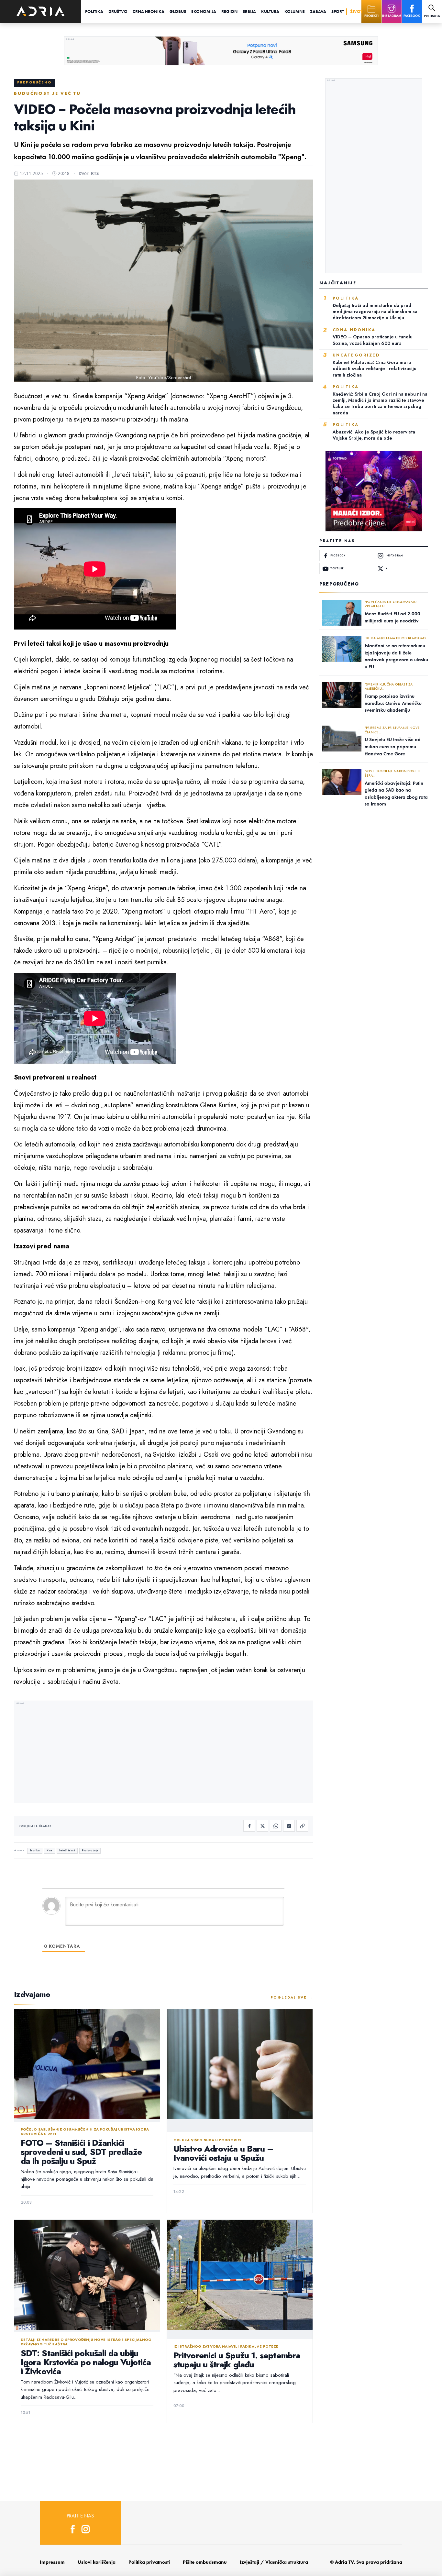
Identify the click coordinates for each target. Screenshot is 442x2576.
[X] (262, 1826)
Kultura (270, 11)
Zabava (318, 11)
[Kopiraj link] (302, 1826)
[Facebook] (249, 1826)
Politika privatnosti (149, 2562)
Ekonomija (204, 11)
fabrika (35, 1851)
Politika (94, 11)
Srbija (249, 11)
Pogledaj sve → (292, 1997)
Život (356, 11)
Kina (49, 1851)
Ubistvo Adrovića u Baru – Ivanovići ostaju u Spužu (223, 2153)
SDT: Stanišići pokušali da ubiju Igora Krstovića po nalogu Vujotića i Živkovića (86, 2362)
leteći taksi (67, 1851)
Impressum (52, 2562)
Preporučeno (34, 82)
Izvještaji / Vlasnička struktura (274, 2562)
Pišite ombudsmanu (205, 2562)
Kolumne (295, 11)
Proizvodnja (90, 1851)
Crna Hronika (149, 11)
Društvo (118, 11)
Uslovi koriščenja (97, 2562)
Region (229, 11)
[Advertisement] (163, 1753)
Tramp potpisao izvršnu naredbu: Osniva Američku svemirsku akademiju (393, 703)
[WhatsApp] (276, 1826)
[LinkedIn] (289, 1826)
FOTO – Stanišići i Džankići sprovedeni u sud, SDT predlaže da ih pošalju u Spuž (81, 2152)
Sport (338, 11)
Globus (178, 11)
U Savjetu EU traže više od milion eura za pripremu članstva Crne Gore (393, 746)
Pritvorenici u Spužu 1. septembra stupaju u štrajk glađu (237, 2360)
